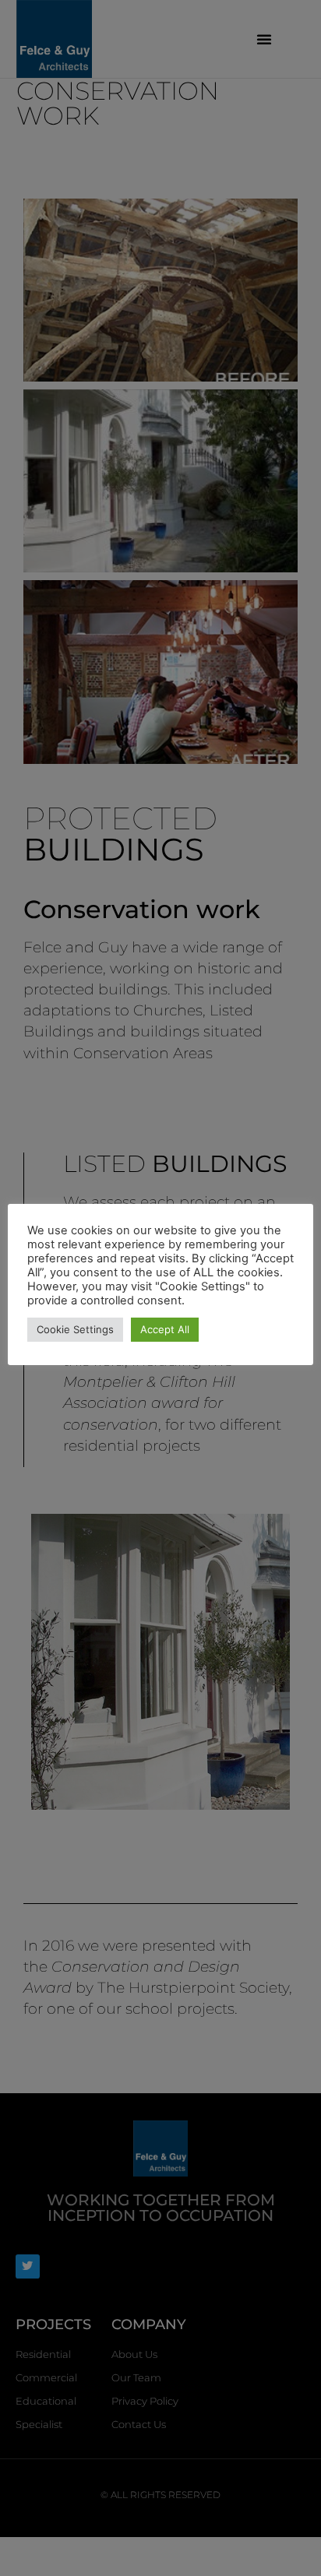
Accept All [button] (165, 1329)
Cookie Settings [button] (75, 1329)
